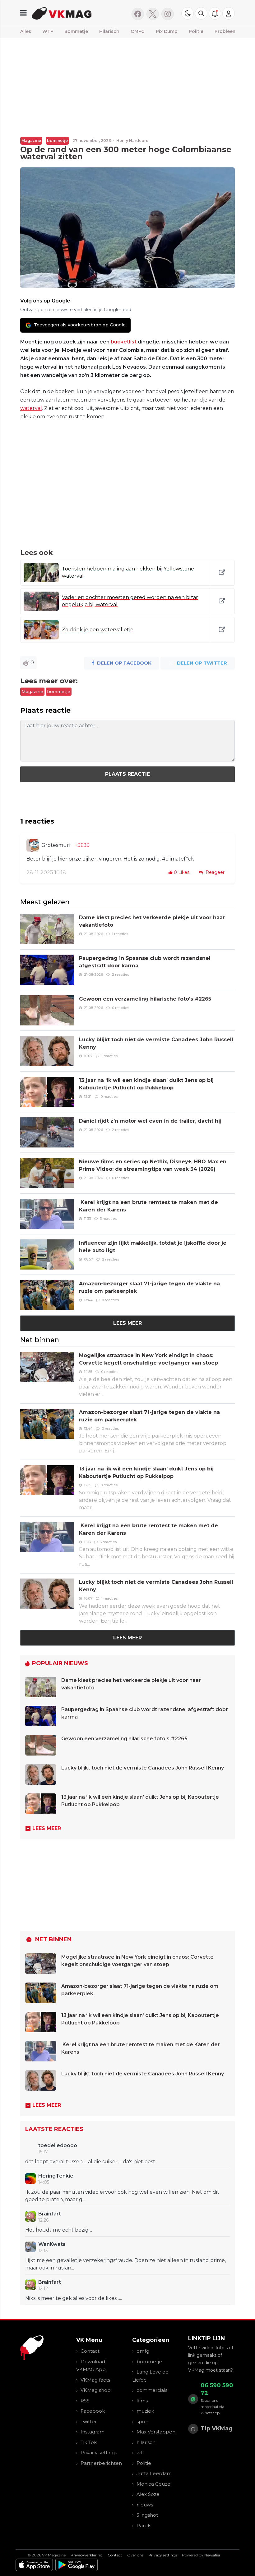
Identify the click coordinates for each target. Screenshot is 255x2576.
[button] (201, 13)
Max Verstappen (156, 2432)
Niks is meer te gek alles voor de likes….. (74, 2298)
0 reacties (121, 1008)
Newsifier (212, 2555)
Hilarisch (109, 31)
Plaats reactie (127, 774)
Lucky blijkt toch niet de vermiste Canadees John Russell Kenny (143, 1768)
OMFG (138, 31)
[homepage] (78, 13)
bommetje (57, 141)
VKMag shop (96, 2390)
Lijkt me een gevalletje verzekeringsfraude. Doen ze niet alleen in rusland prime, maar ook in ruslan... (125, 2264)
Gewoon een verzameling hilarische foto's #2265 (145, 999)
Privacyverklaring (87, 2555)
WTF (48, 31)
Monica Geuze (153, 2484)
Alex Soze (148, 2494)
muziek (145, 2411)
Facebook (93, 2411)
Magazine (31, 141)
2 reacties (121, 975)
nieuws (145, 2505)
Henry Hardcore (132, 141)
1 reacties (120, 934)
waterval (31, 408)
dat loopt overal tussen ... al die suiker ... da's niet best (90, 2162)
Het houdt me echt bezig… (59, 2230)
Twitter (89, 2422)
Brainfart (50, 2214)
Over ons (135, 2555)
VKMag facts (95, 2380)
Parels (144, 2526)
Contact (90, 2351)
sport (143, 2422)
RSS (85, 2401)
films (142, 2401)
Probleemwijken (233, 31)
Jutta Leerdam (154, 2473)
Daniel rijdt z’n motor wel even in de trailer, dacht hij (150, 1121)
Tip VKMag (217, 2428)
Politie (196, 31)
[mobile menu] (23, 13)
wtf (140, 2453)
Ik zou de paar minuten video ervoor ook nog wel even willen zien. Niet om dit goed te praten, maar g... (122, 2196)
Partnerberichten (101, 2463)
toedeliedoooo (58, 2145)
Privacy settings (99, 2453)
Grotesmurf (56, 845)
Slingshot (147, 2515)
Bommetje (76, 31)
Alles (26, 31)
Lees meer (127, 1323)
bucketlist (124, 342)
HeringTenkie (56, 2176)
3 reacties (108, 1219)
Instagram (93, 2432)
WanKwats (52, 2244)
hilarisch (146, 2442)
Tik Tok (89, 2442)
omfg (143, 2351)
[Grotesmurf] (33, 845)
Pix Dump (167, 31)
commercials (152, 2390)
